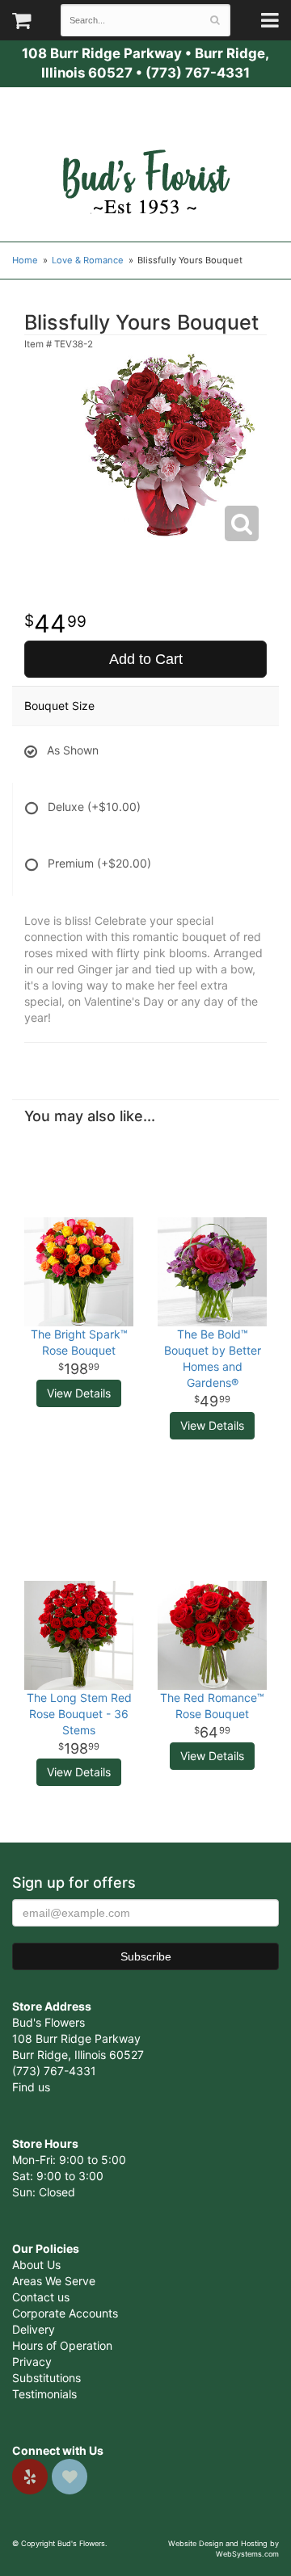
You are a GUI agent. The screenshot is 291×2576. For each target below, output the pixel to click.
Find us (31, 2087)
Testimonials (44, 2394)
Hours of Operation (62, 2345)
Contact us (41, 2297)
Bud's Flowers (145, 162)
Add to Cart (146, 659)
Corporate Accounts (65, 2313)
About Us (36, 2265)
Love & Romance (88, 260)
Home (25, 260)
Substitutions (46, 2378)
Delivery (34, 2329)
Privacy (32, 2362)
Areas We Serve (54, 2281)
